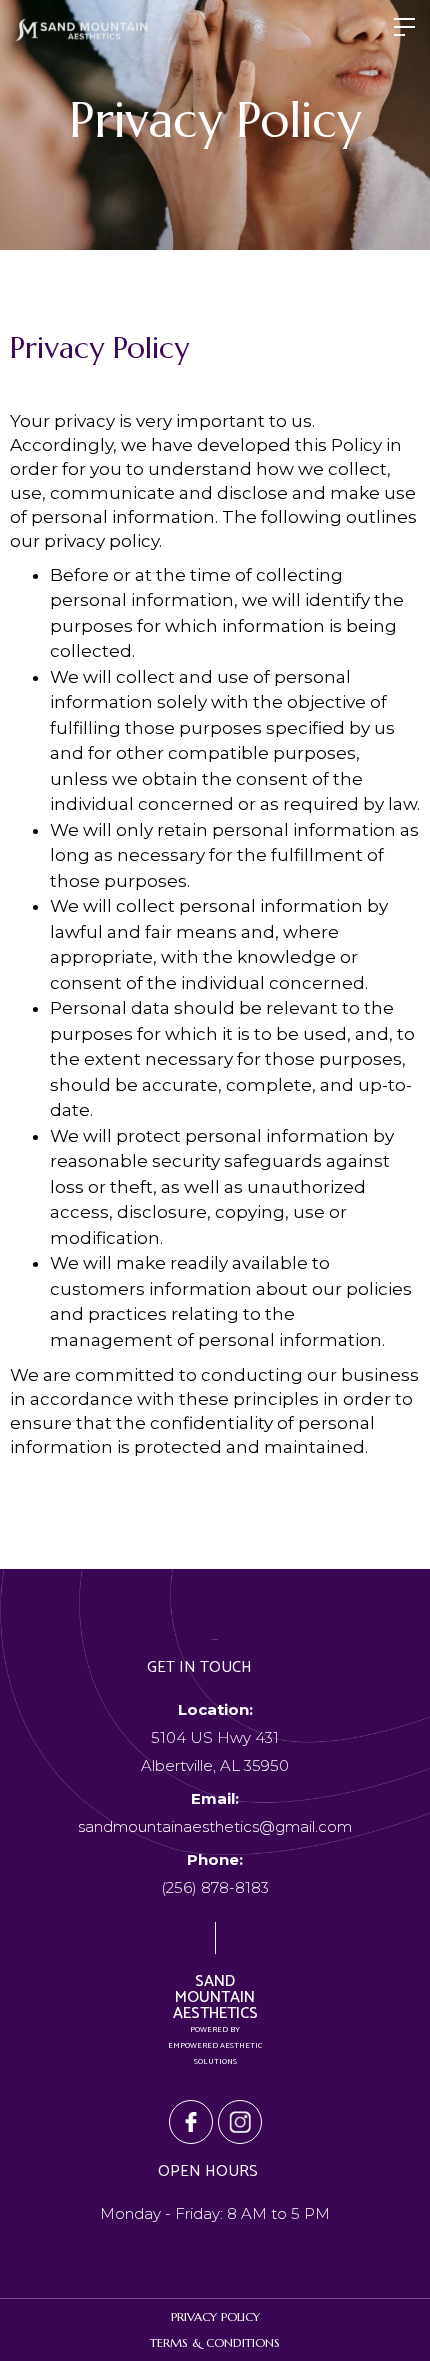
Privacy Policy (215, 2316)
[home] (81, 30)
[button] (404, 30)
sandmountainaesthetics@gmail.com (215, 1812)
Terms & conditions (215, 2342)
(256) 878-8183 (215, 1873)
